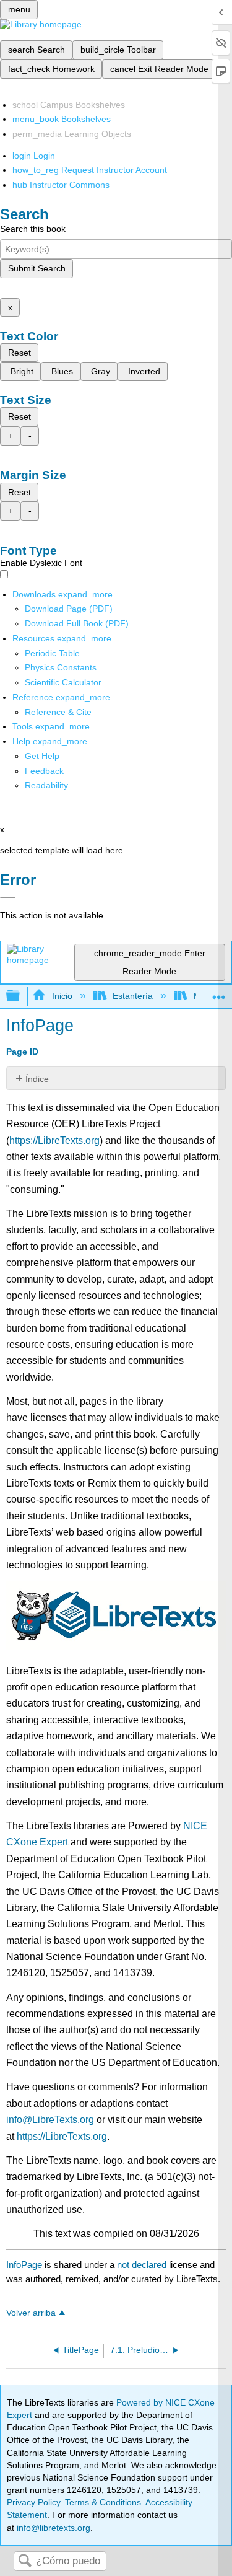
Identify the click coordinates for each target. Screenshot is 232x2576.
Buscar (25, 2561)
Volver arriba (31, 2313)
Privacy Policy (33, 2502)
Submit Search (37, 268)
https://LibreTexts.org (54, 1141)
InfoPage (24, 2265)
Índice (37, 1079)
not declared (143, 2265)
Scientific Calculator (63, 682)
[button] (44, 771)
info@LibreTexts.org (50, 2120)
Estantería (133, 996)
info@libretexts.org (52, 2528)
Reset (19, 353)
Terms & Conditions (103, 2502)
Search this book (33, 229)
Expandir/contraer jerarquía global (21, 996)
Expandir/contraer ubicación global (219, 992)
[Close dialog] (8, 897)
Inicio (62, 996)
